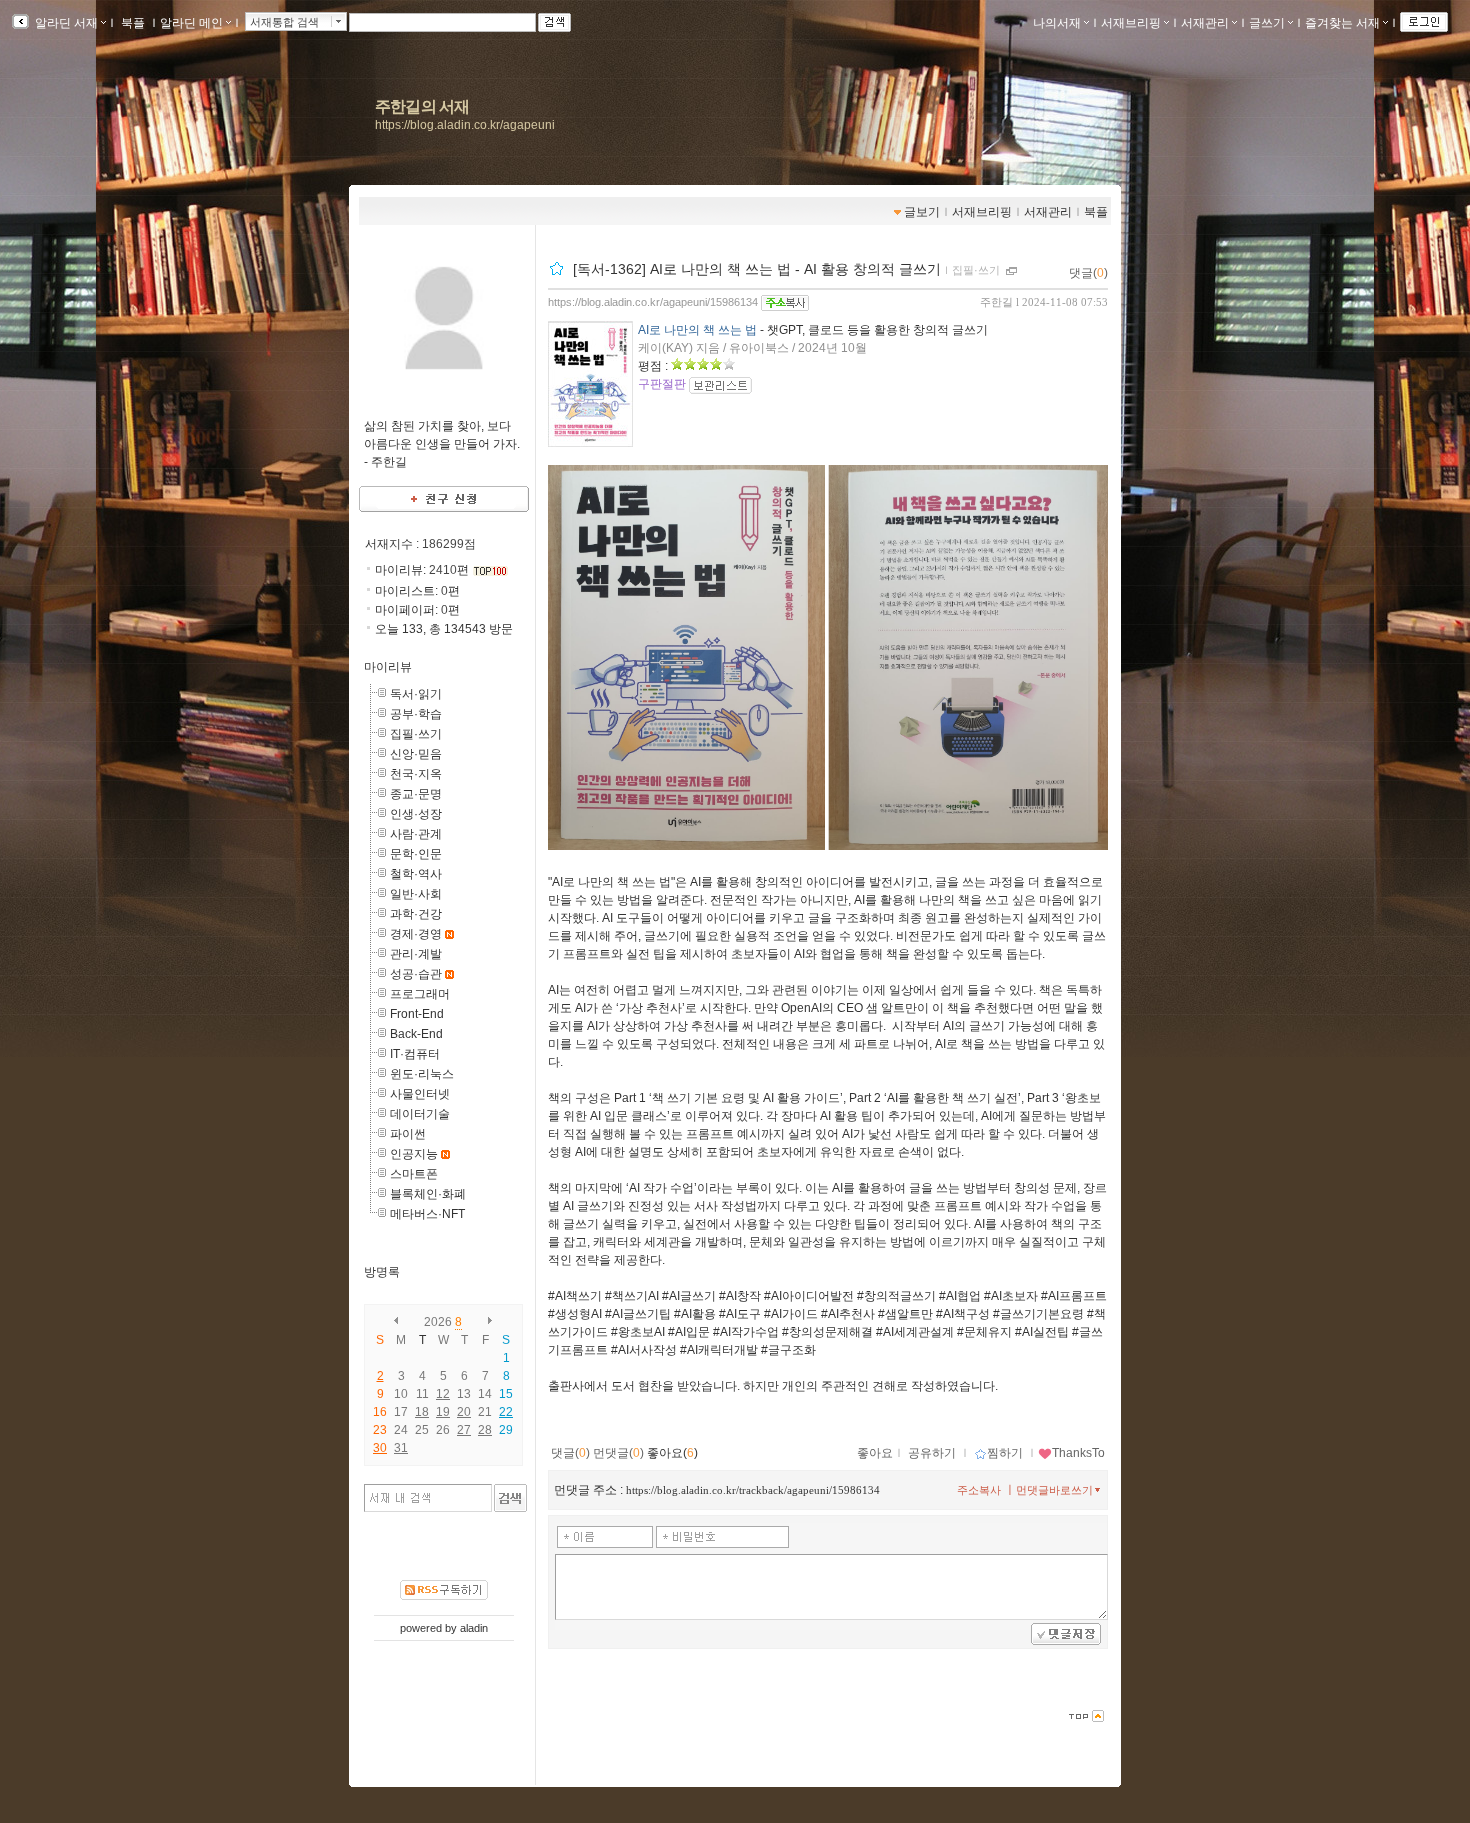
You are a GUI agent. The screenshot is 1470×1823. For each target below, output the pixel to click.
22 (506, 1412)
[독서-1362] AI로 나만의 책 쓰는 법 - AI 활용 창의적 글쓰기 (757, 269)
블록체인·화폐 (428, 1194)
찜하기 (1005, 1453)
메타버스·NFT (427, 1214)
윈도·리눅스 (422, 1074)
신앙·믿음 (416, 754)
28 (485, 1430)
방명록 (382, 1272)
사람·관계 (416, 834)
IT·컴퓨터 (415, 1054)
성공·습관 (416, 974)
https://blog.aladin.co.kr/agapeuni (465, 125)
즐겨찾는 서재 (1342, 23)
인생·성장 (416, 814)
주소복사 (979, 1490)
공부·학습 (416, 714)
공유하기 (932, 1453)
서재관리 (1205, 23)
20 (464, 1412)
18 (422, 1412)
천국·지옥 (416, 774)
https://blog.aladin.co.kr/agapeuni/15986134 (653, 302)
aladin (474, 1628)
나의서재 (1057, 23)
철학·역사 (416, 874)
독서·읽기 (416, 694)
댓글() (1088, 273)
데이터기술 (420, 1114)
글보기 (922, 212)
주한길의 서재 (422, 106)
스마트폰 (414, 1174)
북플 (133, 23)
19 (443, 1412)
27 (464, 1430)
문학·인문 (416, 854)
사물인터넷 (420, 1094)
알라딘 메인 (191, 23)
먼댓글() (618, 1453)
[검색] (510, 1498)
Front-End (417, 1014)
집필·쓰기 (416, 734)
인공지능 (414, 1154)
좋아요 (875, 1453)
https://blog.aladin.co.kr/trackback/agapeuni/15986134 (753, 1490)
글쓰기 (1267, 23)
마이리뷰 (388, 667)
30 (380, 1448)
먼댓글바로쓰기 (1054, 1490)
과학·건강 (416, 914)
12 (443, 1394)
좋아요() (672, 1453)
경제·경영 (416, 934)
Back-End (416, 1034)
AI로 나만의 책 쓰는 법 (697, 330)
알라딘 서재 (65, 23)
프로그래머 (420, 994)
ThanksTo (1078, 1453)
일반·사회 (416, 894)
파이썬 (408, 1134)
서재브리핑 (1131, 23)
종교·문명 (416, 794)
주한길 (996, 302)
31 (401, 1448)
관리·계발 (416, 954)
